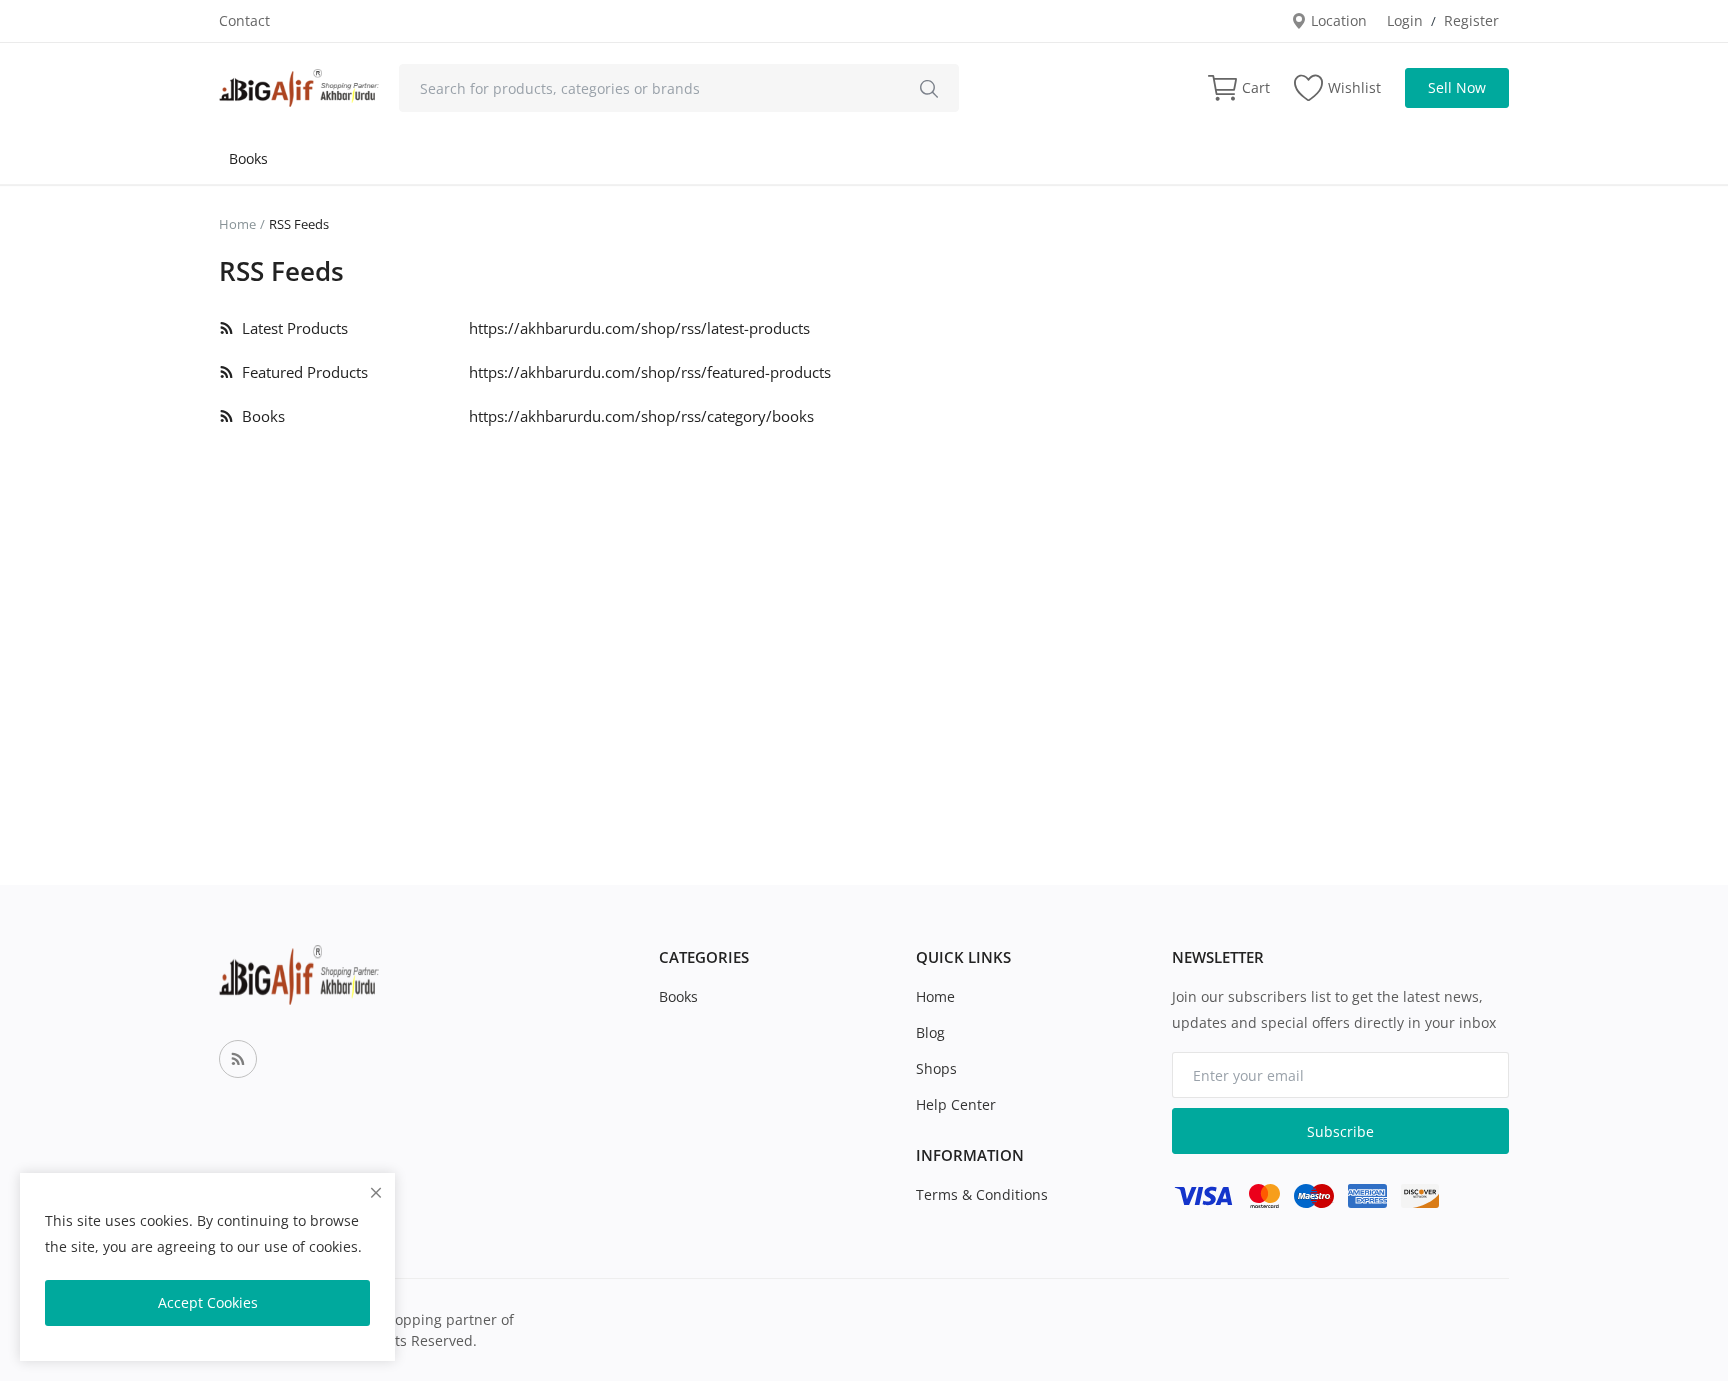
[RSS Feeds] (238, 1059)
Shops (936, 1068)
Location (1337, 20)
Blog (930, 1032)
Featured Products (301, 372)
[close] (376, 1192)
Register (1471, 20)
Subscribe (1340, 1131)
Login (1405, 20)
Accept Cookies (208, 1302)
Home (237, 224)
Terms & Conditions (982, 1194)
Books (248, 158)
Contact (244, 20)
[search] (929, 88)
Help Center (956, 1104)
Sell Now (1457, 87)
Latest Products (291, 328)
